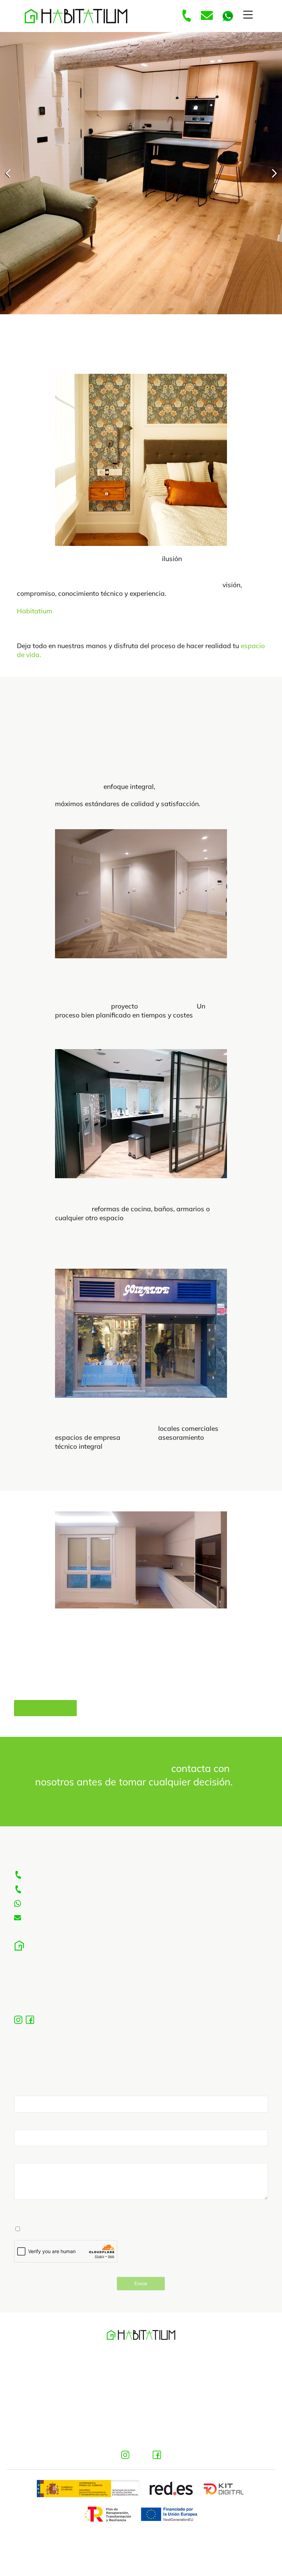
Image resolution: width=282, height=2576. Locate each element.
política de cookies (141, 2406)
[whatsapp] (228, 16)
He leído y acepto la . (75, 2238)
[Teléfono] (186, 16)
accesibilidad (141, 2426)
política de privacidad (141, 2387)
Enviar (141, 2293)
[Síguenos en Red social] (126, 2463)
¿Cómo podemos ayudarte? (54, 2166)
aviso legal (141, 2368)
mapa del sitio (141, 2445)
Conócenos (45, 1718)
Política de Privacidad (100, 2238)
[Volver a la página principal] (76, 16)
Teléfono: (27, 2132)
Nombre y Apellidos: (44, 2099)
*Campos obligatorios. (44, 2223)
